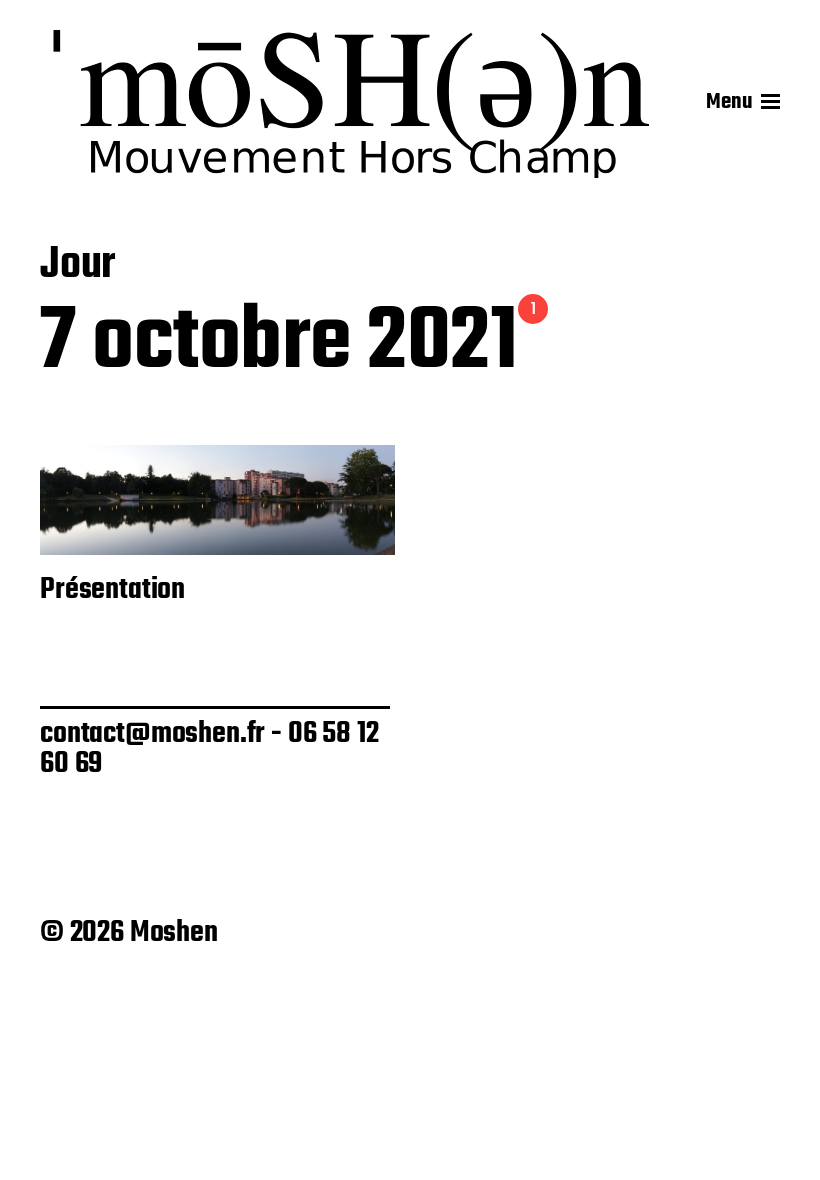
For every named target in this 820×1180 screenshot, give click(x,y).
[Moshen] (352, 101)
